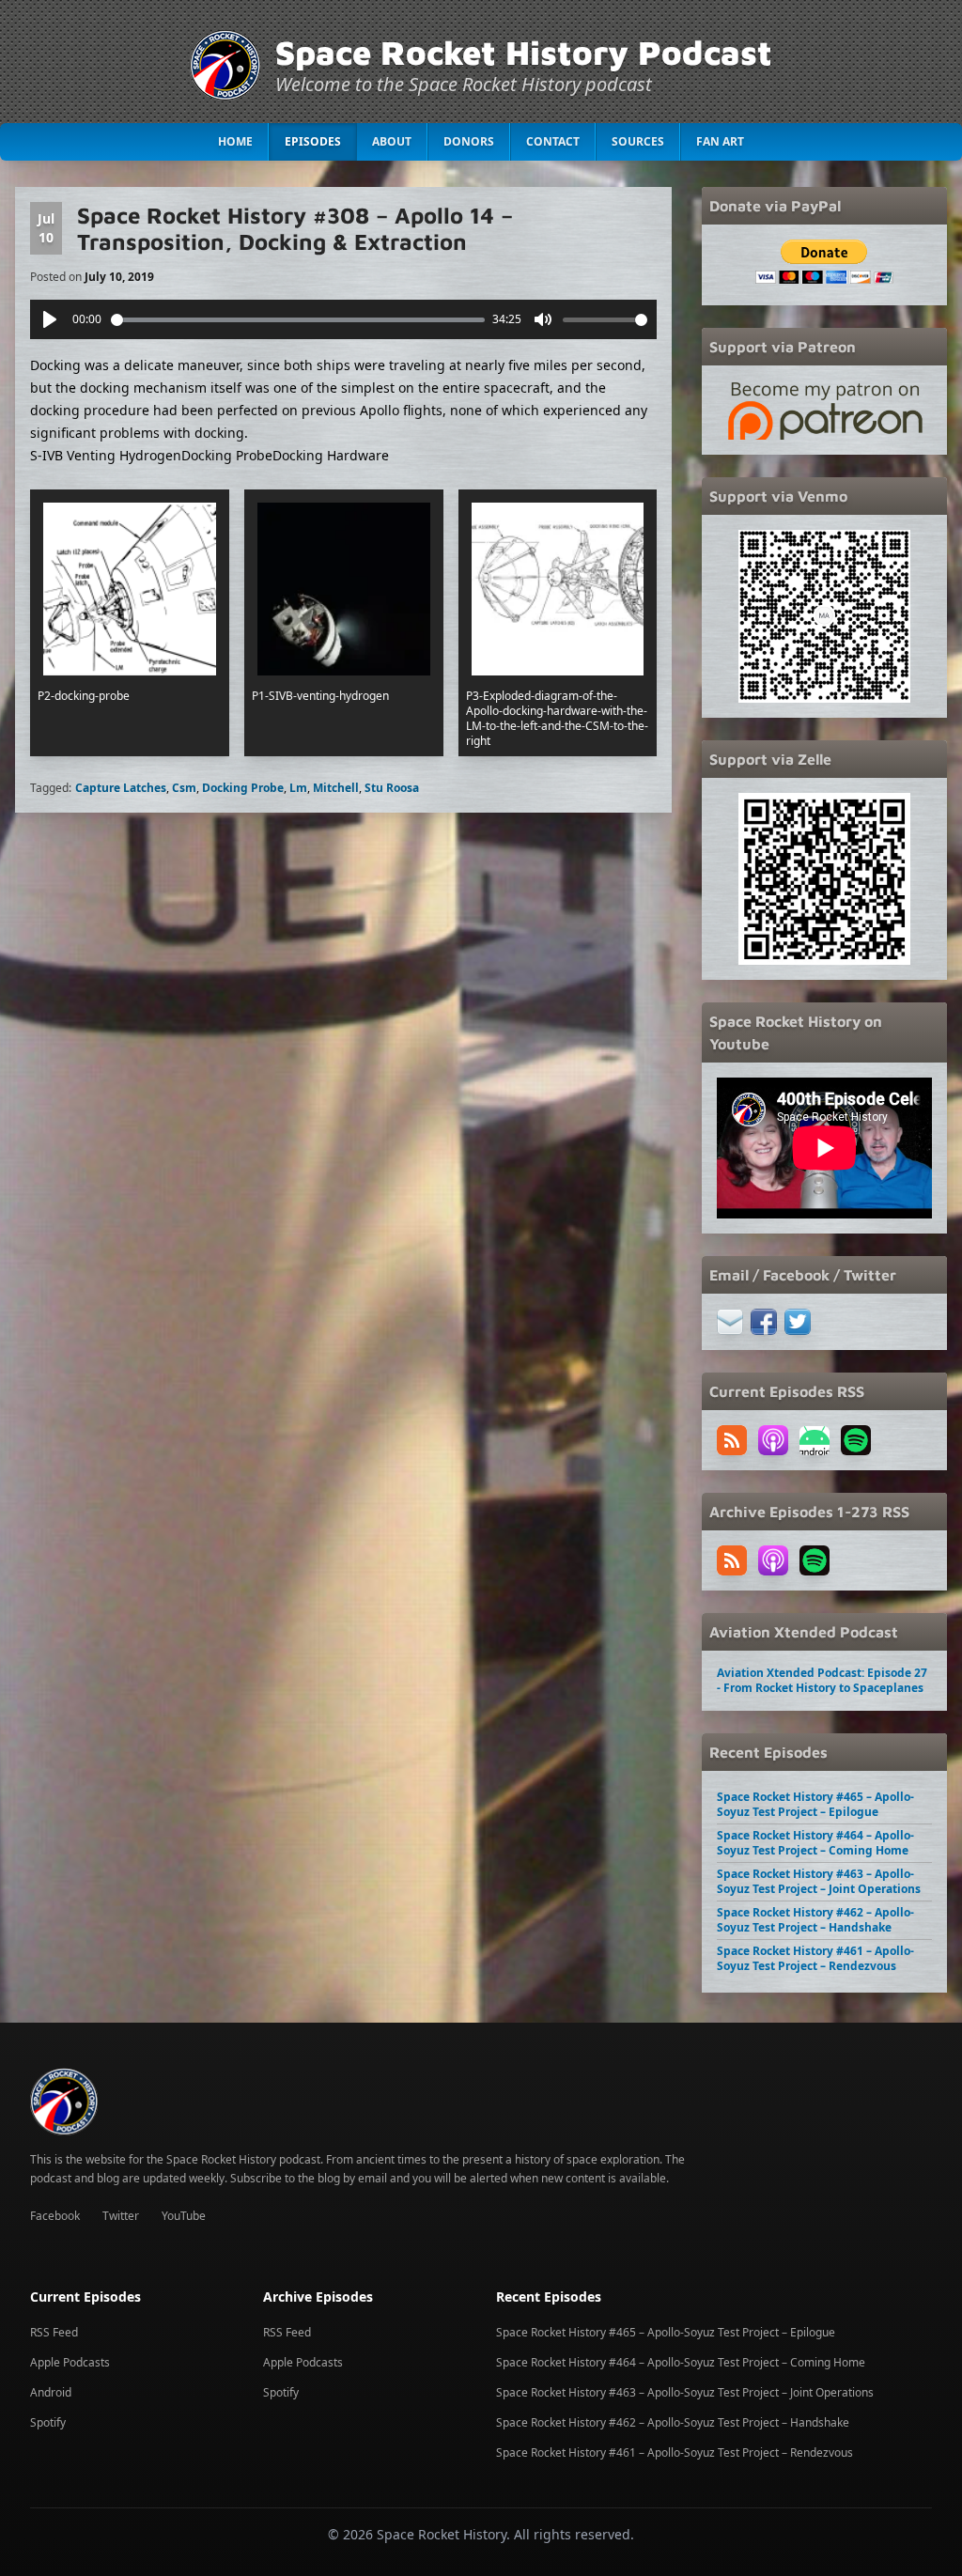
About (392, 141)
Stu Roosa (392, 788)
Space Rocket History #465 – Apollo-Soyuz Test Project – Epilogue (815, 1804)
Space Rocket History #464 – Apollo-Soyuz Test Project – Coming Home (815, 1843)
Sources (638, 141)
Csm (184, 788)
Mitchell (336, 788)
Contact (553, 141)
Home (235, 141)
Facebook (55, 2216)
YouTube (184, 2216)
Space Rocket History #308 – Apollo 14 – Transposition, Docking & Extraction (295, 228)
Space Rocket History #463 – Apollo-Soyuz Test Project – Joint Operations (819, 1881)
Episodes (313, 141)
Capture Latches (121, 788)
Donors (469, 141)
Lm (298, 788)
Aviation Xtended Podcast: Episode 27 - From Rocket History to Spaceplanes (822, 1680)
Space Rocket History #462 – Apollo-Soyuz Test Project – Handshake (815, 1920)
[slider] (298, 320)
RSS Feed (54, 2332)
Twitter (121, 2216)
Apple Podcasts (70, 2362)
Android (51, 2392)
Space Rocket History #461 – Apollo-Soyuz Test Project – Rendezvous (815, 1958)
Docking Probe (243, 788)
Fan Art (720, 141)
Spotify (48, 2422)
